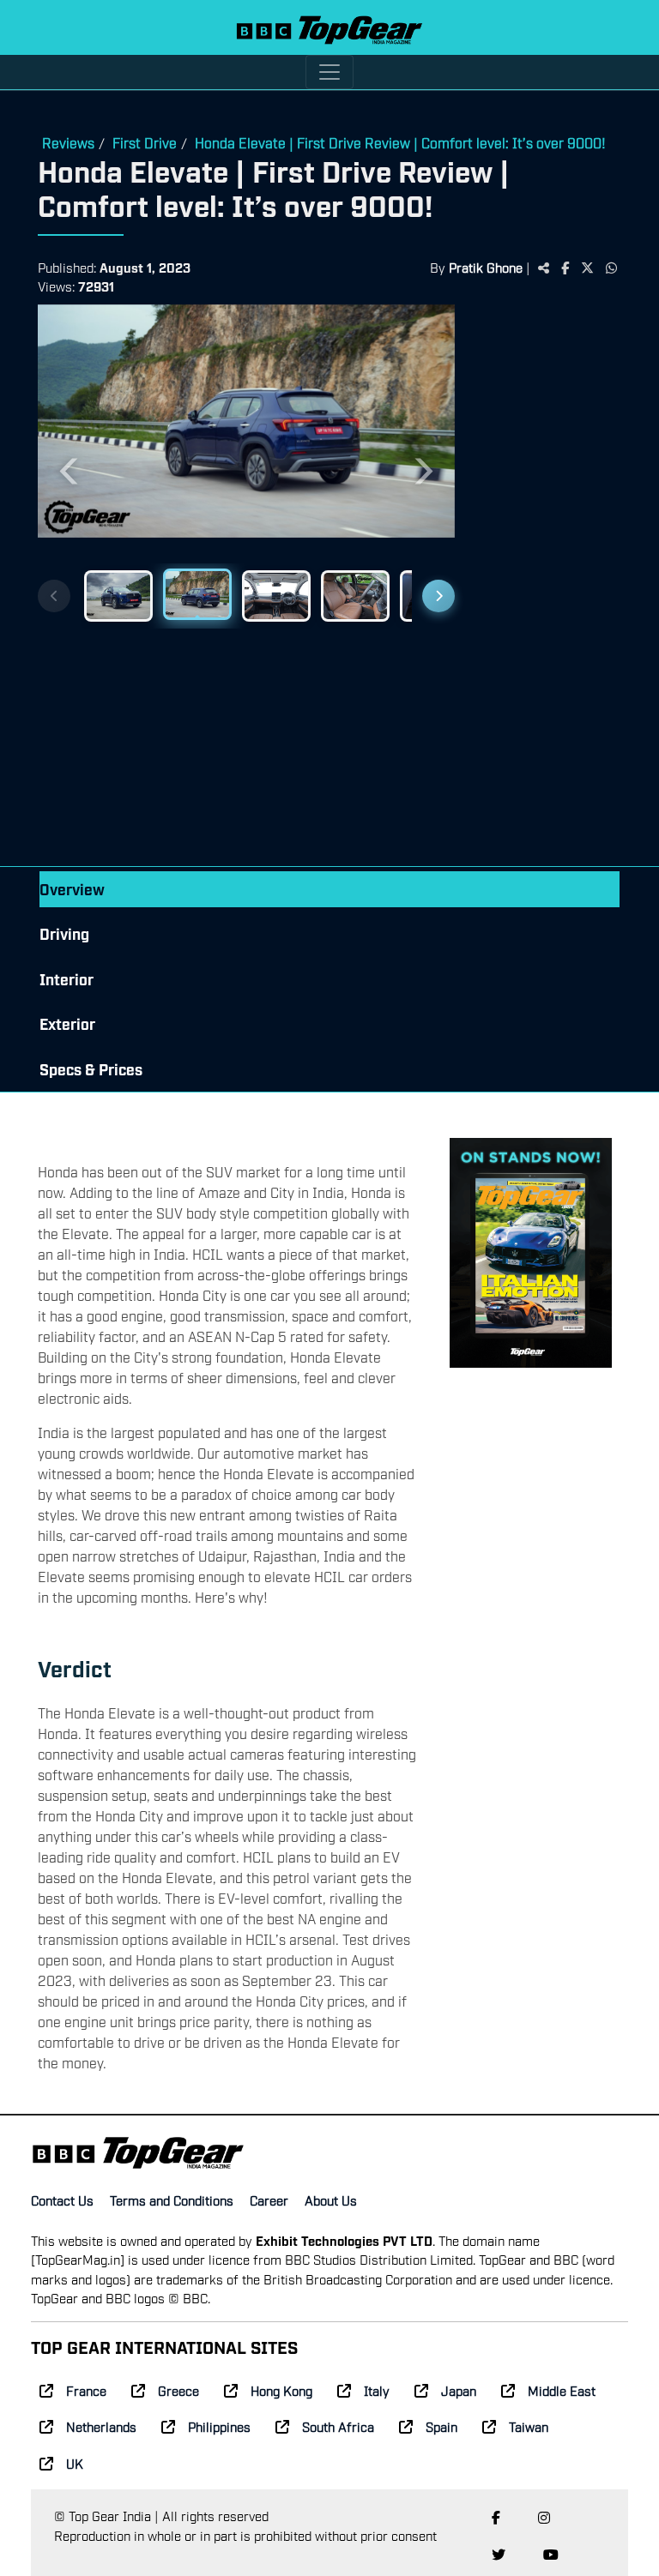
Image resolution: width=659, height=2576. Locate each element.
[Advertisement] (547, 587)
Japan (459, 2390)
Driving (64, 933)
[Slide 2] (197, 594)
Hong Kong (281, 2390)
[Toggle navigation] (329, 72)
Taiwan (529, 2426)
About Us (331, 2200)
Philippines (219, 2426)
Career (269, 2200)
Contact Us (62, 2200)
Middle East (562, 2390)
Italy (377, 2390)
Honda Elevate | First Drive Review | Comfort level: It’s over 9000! (400, 142)
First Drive (145, 142)
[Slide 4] (355, 596)
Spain (441, 2426)
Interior (67, 979)
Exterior (67, 1023)
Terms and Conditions (172, 2200)
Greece (178, 2390)
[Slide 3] (276, 596)
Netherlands (101, 2426)
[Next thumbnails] (438, 596)
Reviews (68, 142)
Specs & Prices (91, 1069)
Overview (72, 889)
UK (75, 2463)
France (86, 2390)
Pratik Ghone (486, 267)
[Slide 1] (118, 596)
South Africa (338, 2426)
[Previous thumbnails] (54, 596)
